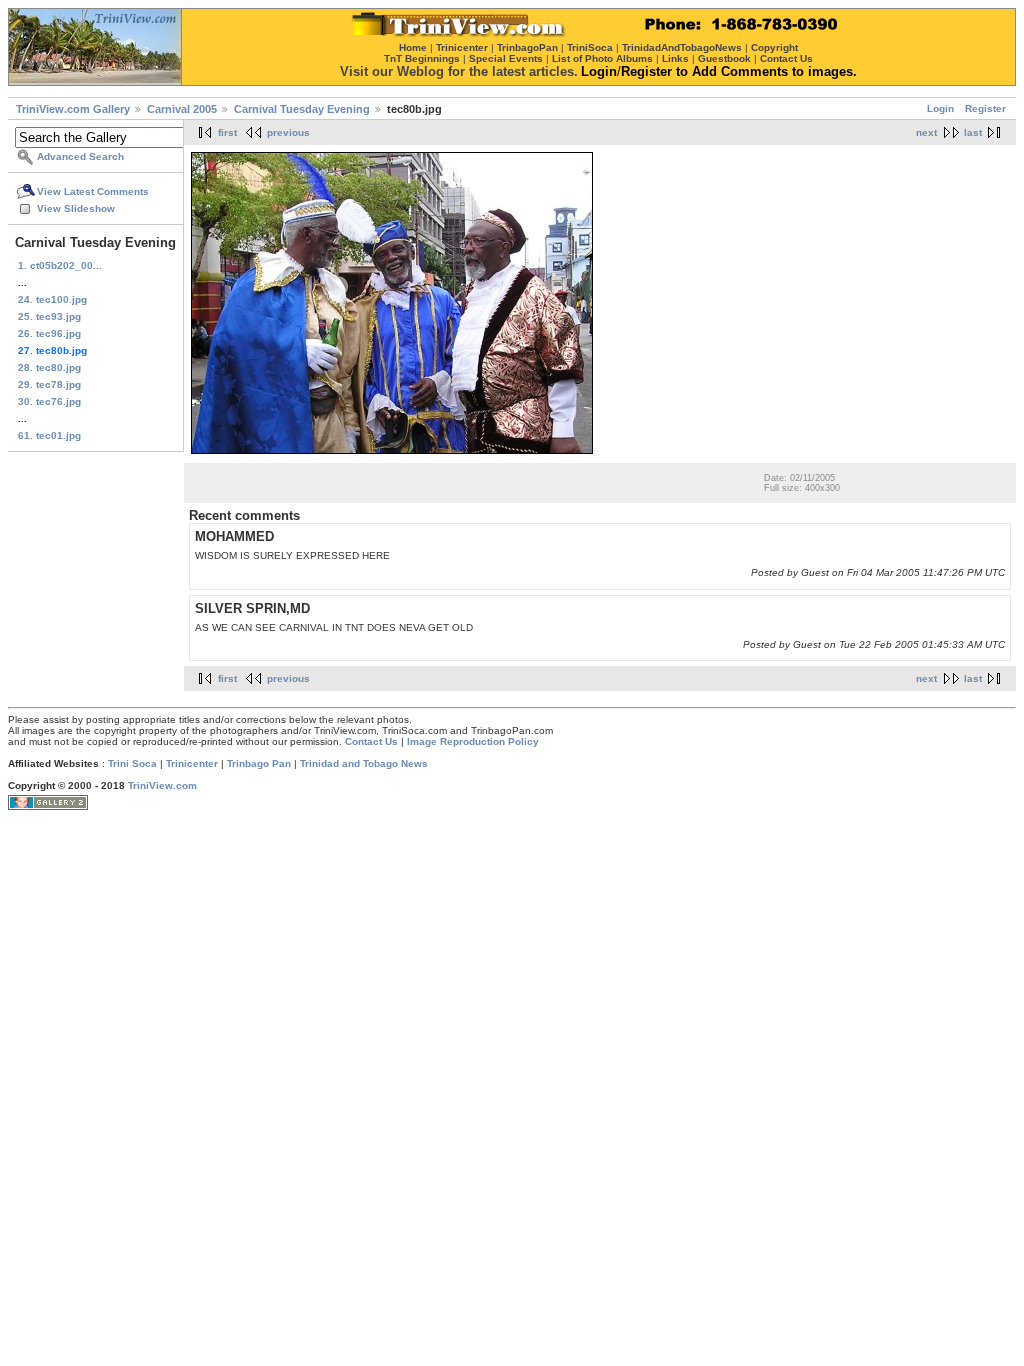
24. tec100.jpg (52, 299)
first (227, 132)
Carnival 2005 (182, 109)
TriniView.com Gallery (73, 109)
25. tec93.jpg (49, 316)
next (926, 132)
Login (940, 108)
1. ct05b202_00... (60, 265)
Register (985, 108)
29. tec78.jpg (49, 384)
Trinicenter (192, 763)
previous (288, 132)
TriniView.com (162, 785)
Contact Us (371, 741)
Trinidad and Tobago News (364, 763)
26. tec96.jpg (49, 333)
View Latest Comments (93, 191)
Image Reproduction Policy (473, 741)
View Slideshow (76, 208)
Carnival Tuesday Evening (302, 109)
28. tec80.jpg (49, 367)
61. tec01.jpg (49, 435)
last (973, 132)
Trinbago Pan (259, 763)
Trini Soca (132, 763)
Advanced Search (80, 156)
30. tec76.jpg (49, 401)
